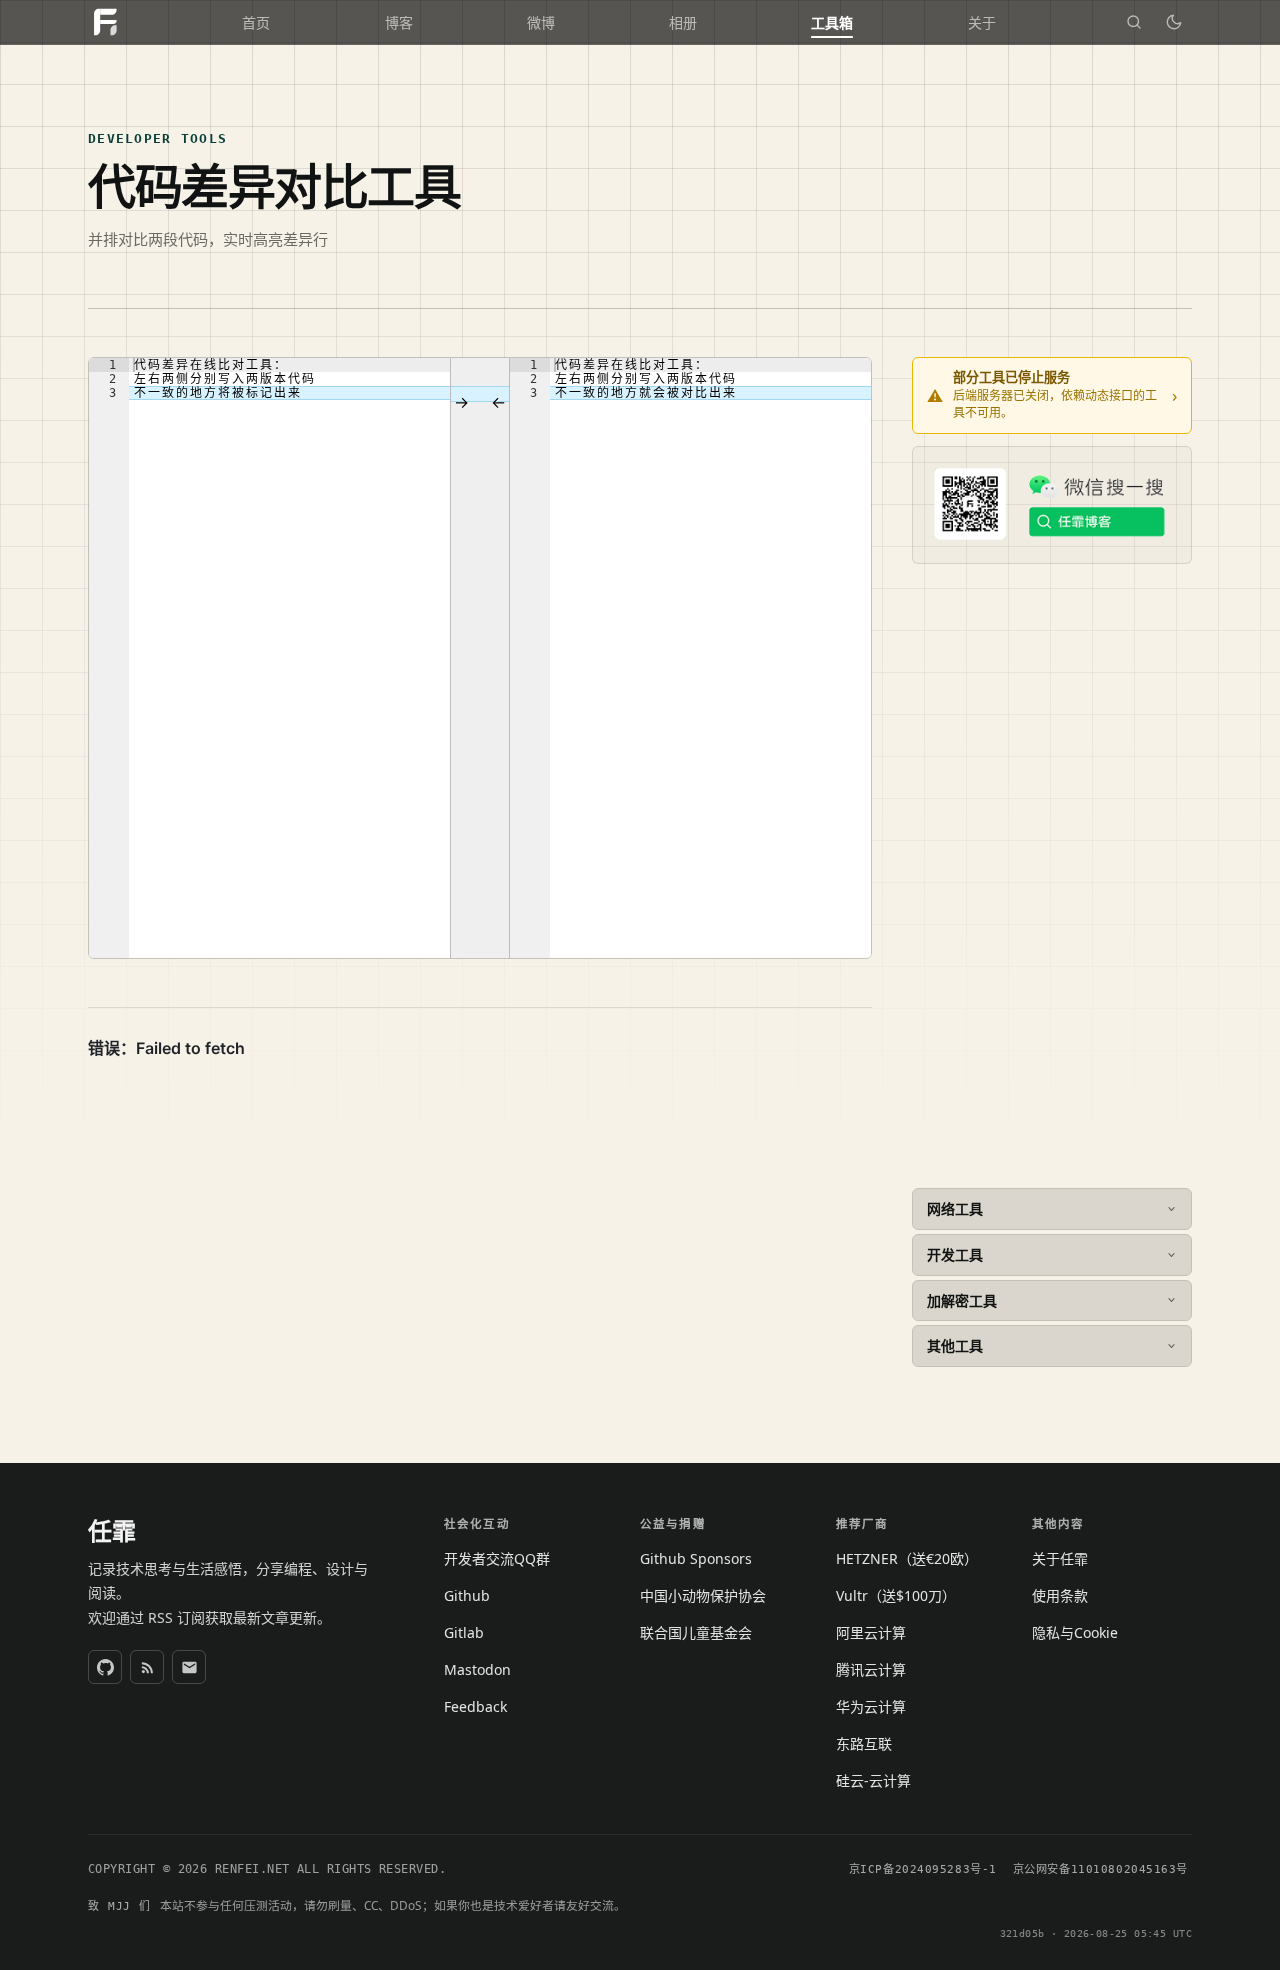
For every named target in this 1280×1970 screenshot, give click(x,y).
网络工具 (955, 1208)
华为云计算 (871, 1706)
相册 (683, 23)
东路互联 (864, 1743)
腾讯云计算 (871, 1669)
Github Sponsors (696, 1558)
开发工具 (955, 1254)
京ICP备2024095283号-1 (923, 1869)
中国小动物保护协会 (703, 1595)
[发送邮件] (189, 1667)
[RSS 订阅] (147, 1667)
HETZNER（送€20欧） (907, 1558)
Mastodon (477, 1669)
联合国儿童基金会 (696, 1632)
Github (467, 1595)
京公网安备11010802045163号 (1100, 1869)
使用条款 (1060, 1595)
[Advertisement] (1052, 876)
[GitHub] (105, 1667)
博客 (399, 23)
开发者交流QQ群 (497, 1558)
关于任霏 (1060, 1558)
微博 (541, 23)
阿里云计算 (871, 1632)
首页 (256, 23)
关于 (982, 23)
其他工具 (955, 1345)
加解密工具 (962, 1300)
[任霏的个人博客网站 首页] (105, 22)
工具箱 (832, 23)
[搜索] (1134, 22)
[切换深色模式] (1174, 22)
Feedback (475, 1706)
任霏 (112, 1531)
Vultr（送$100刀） (896, 1595)
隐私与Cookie (1075, 1632)
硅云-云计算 (873, 1780)
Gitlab (464, 1632)
